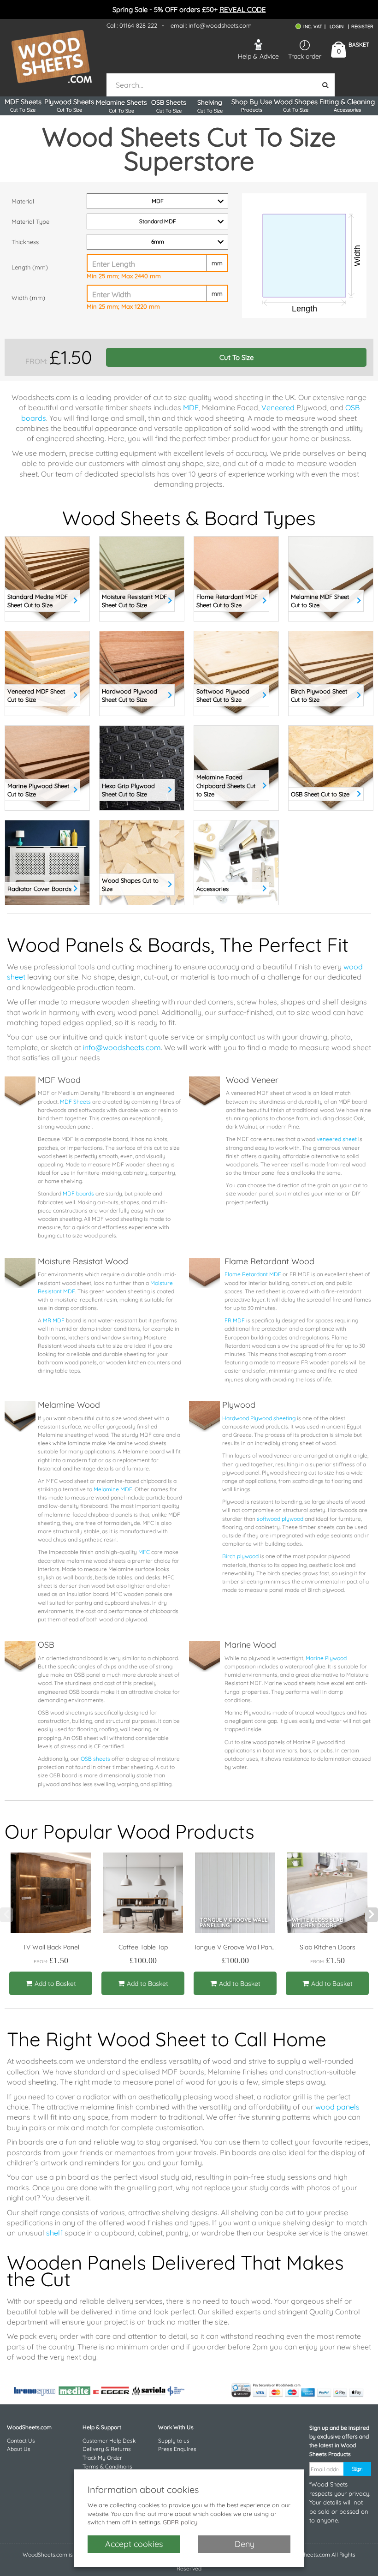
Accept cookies (134, 2544)
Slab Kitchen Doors (328, 1947)
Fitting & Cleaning (347, 105)
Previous (6, 1915)
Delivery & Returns (107, 2449)
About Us (19, 2449)
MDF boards (78, 1193)
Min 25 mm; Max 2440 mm (124, 276)
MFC (144, 1552)
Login (337, 27)
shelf (54, 2233)
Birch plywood (240, 1556)
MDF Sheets (23, 105)
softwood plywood (279, 1519)
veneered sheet (337, 1139)
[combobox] (212, 85)
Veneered (278, 407)
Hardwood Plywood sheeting (259, 1418)
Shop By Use (252, 105)
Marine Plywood (326, 1658)
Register (362, 27)
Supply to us (174, 2441)
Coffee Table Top (143, 1947)
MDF (191, 407)
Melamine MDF (113, 1489)
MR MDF (54, 1320)
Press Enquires (177, 2449)
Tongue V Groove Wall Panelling (241, 1947)
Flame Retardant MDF (253, 1274)
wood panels (337, 2107)
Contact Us (21, 2441)
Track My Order (102, 2458)
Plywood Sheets (69, 105)
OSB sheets (95, 1759)
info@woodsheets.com (122, 1047)
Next (372, 1915)
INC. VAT (313, 27)
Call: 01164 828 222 (132, 25)
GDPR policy (180, 2522)
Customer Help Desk (109, 2441)
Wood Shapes (296, 105)
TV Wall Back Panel (51, 1947)
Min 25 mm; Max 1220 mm (123, 306)
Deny (245, 2544)
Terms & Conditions (107, 2466)
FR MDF (235, 1320)
